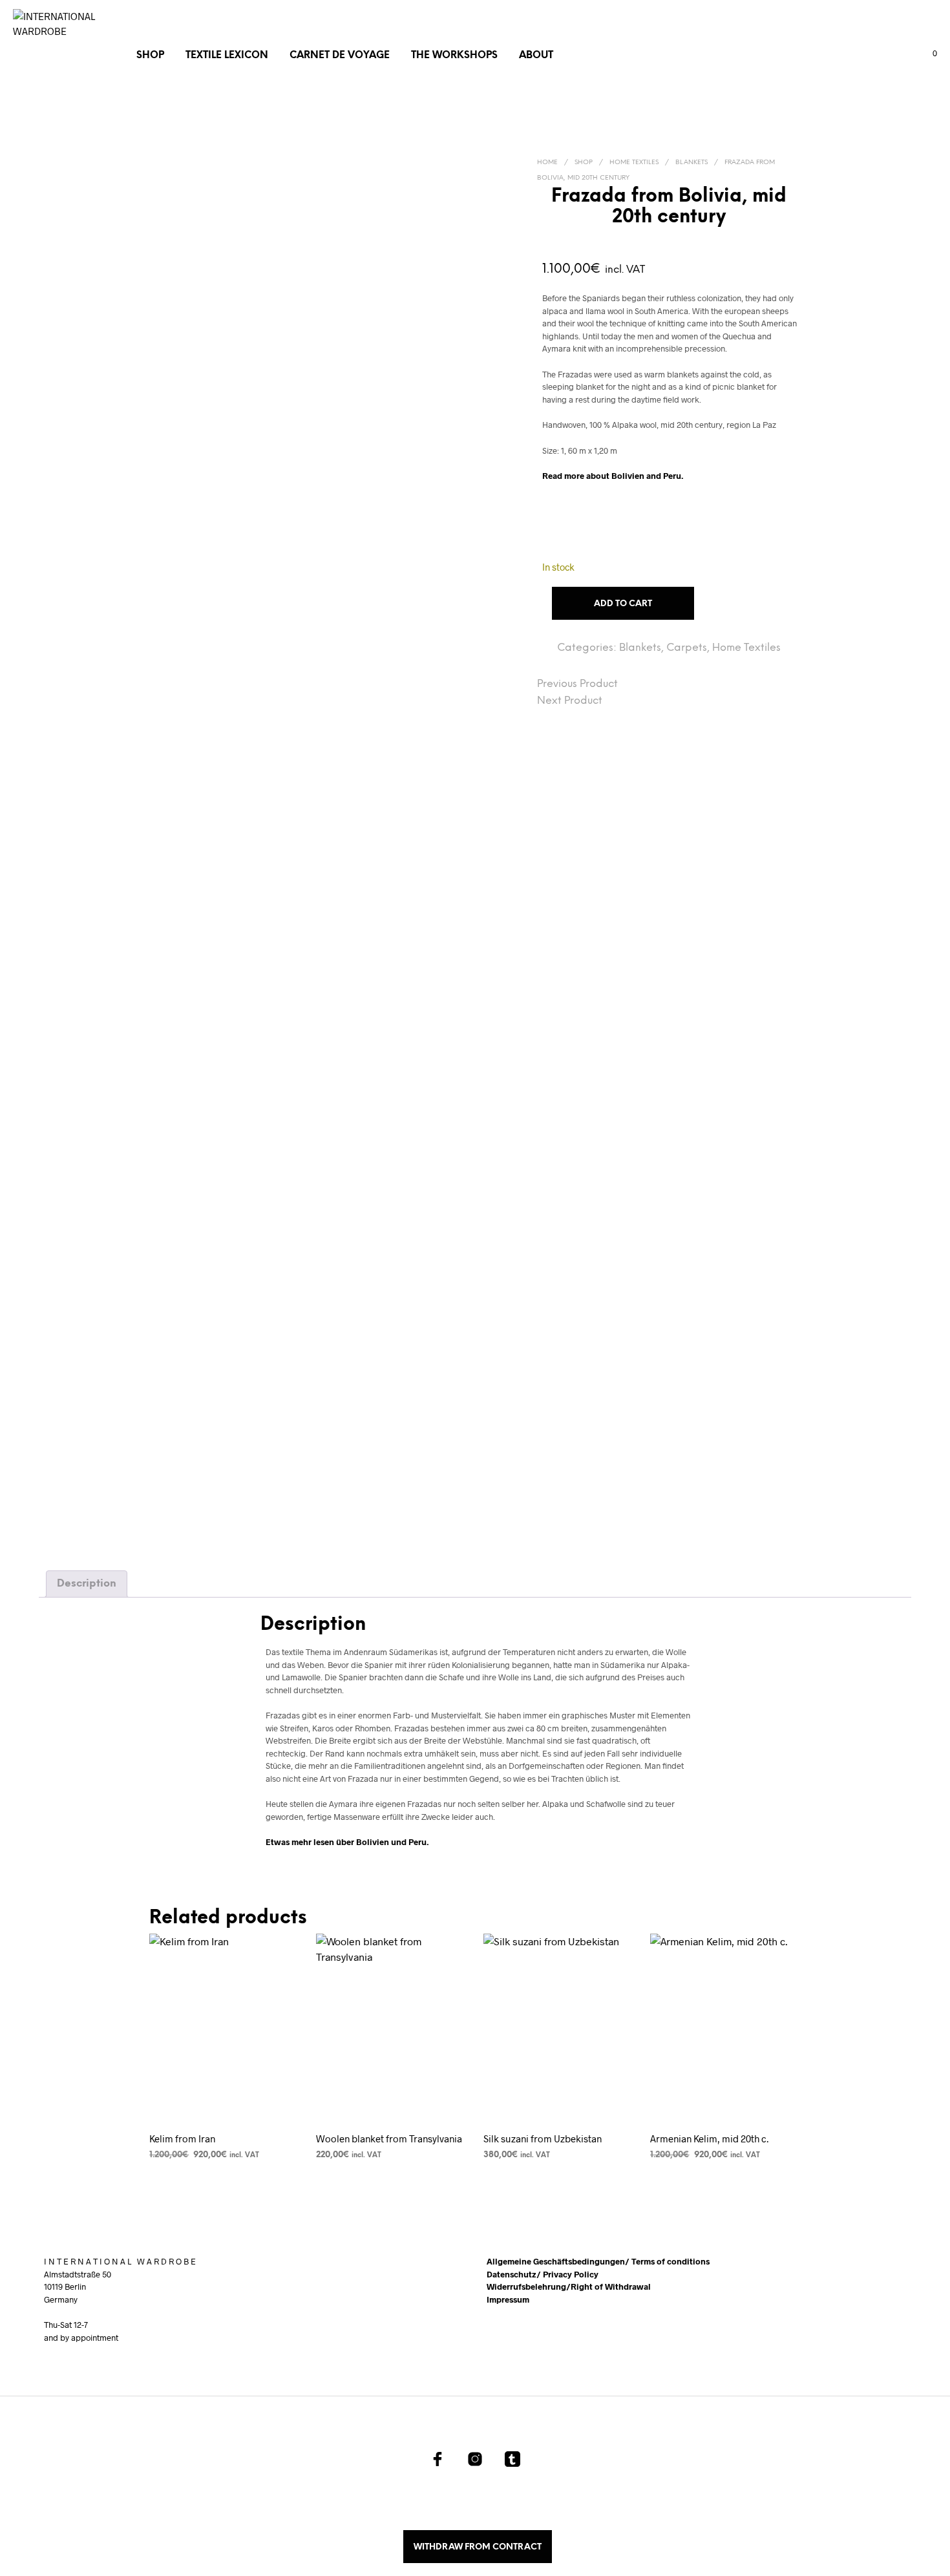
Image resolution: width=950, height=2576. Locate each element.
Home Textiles (634, 163)
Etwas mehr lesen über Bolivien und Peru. (347, 1842)
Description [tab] (87, 1584)
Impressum (508, 2299)
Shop (150, 56)
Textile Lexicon (227, 56)
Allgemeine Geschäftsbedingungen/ (559, 2261)
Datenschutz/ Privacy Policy (543, 2274)
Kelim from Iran (182, 2138)
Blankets (691, 163)
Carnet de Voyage (340, 56)
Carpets (687, 648)
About (536, 56)
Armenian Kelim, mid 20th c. (709, 2138)
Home (547, 163)
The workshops (454, 56)
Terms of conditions (670, 2261)
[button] (927, 54)
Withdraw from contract (478, 2547)
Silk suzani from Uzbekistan (543, 2138)
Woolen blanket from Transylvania (389, 2138)
